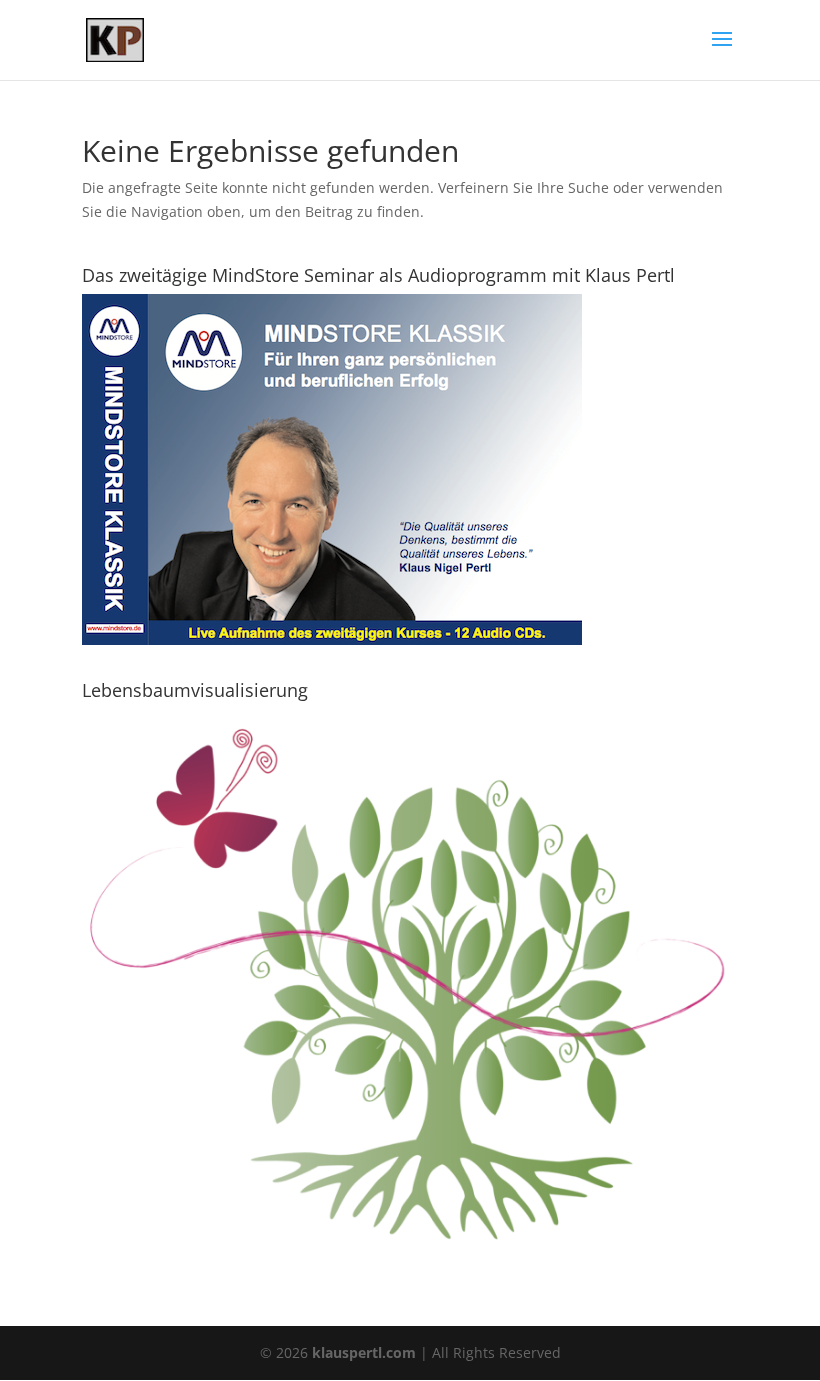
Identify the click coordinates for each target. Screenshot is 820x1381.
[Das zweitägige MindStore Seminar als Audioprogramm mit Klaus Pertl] (332, 639)
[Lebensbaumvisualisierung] (410, 1255)
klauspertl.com (366, 1352)
